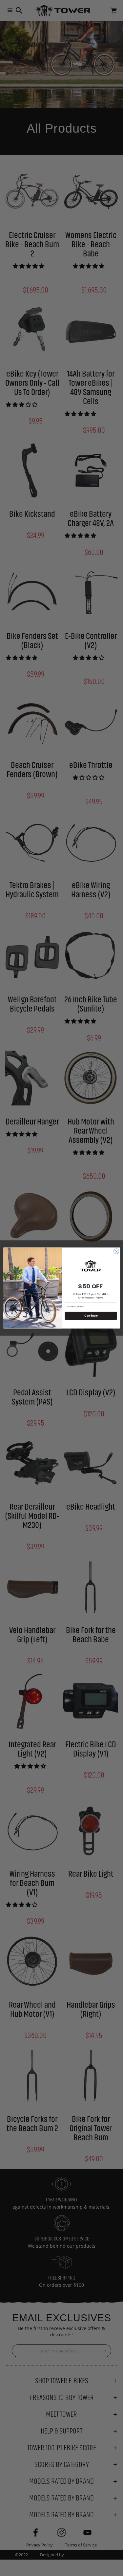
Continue (91, 1316)
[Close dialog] (116, 1251)
